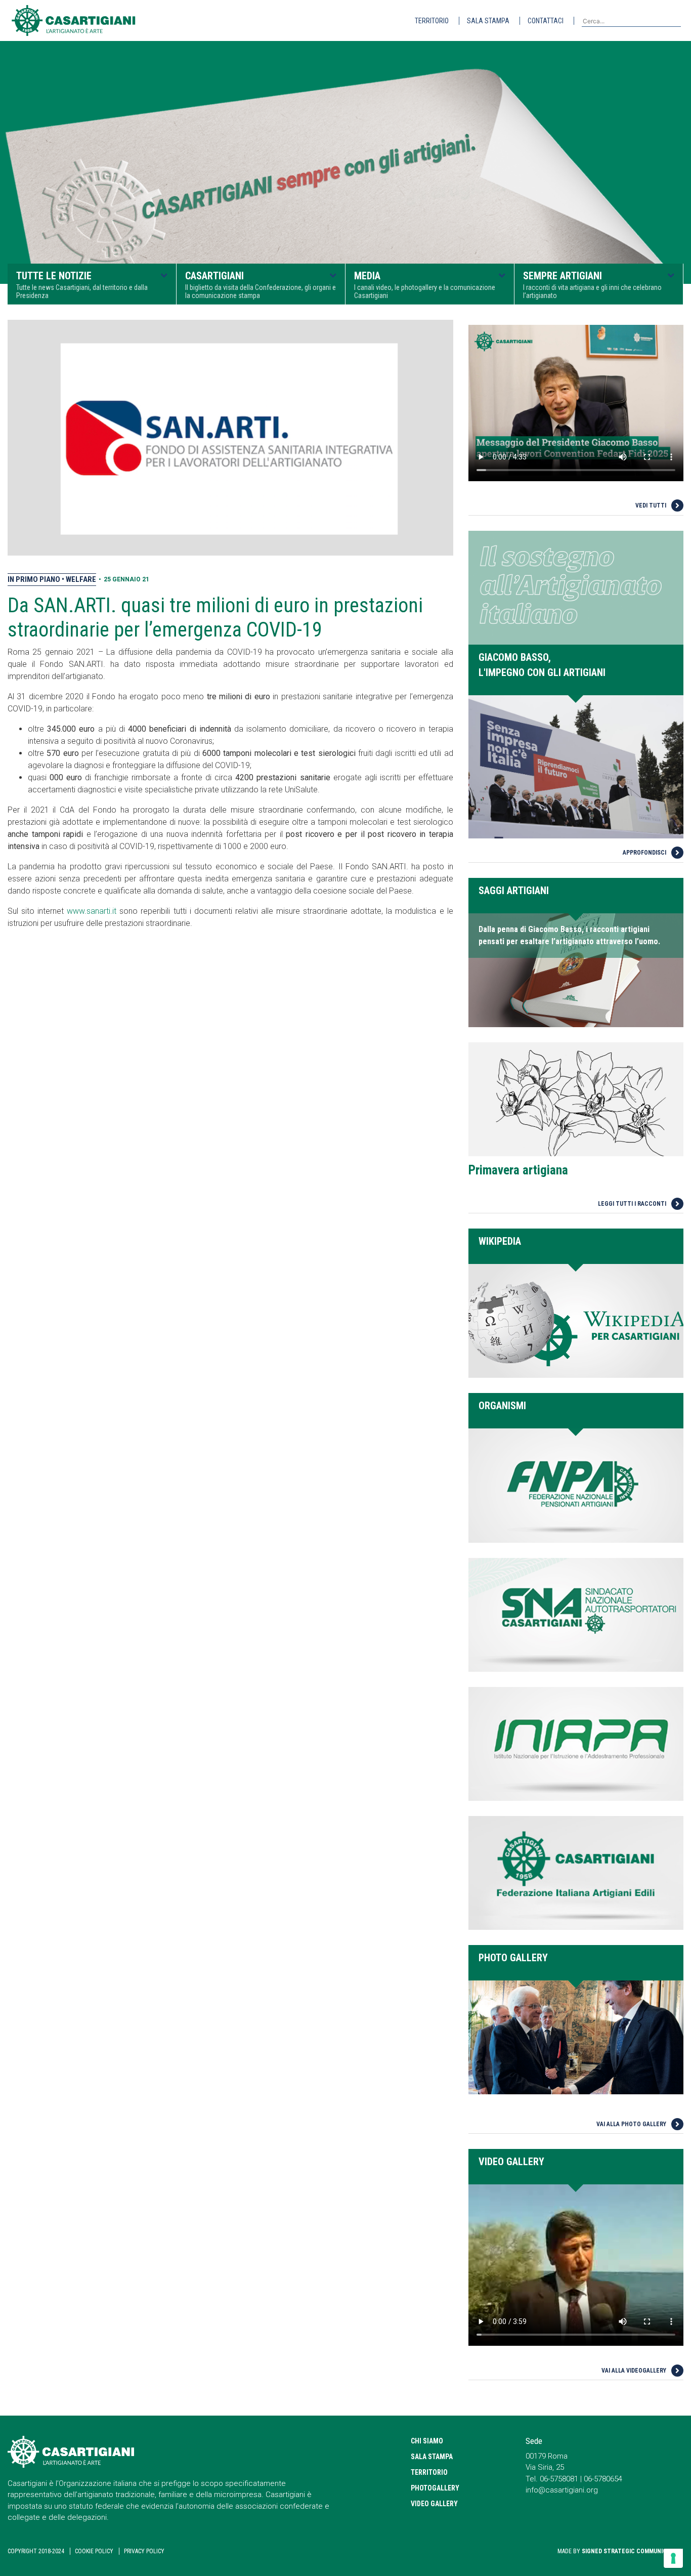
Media (425, 285)
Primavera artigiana (518, 1170)
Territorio (432, 21)
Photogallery (435, 2488)
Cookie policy (94, 2551)
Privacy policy (144, 2551)
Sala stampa (488, 21)
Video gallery (434, 2504)
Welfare (81, 579)
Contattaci (546, 21)
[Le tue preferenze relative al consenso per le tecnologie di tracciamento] (673, 2558)
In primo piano (35, 579)
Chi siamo (427, 2441)
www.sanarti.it (92, 911)
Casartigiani (261, 285)
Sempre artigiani (592, 285)
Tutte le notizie (82, 285)
